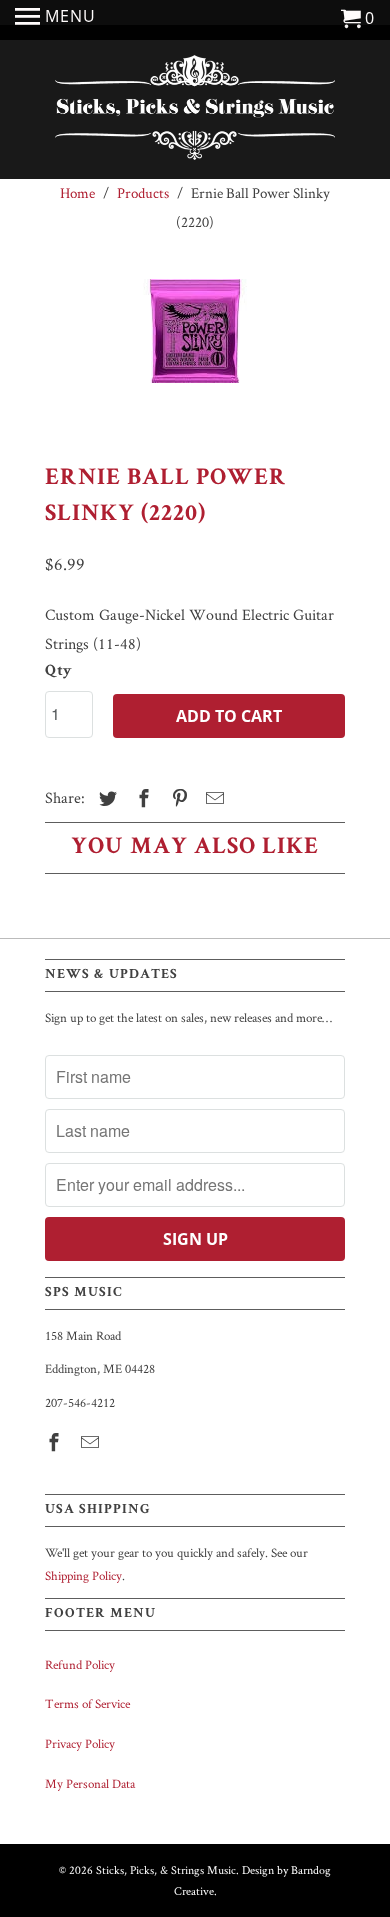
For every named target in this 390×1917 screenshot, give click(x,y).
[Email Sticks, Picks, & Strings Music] (92, 1442)
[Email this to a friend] (212, 798)
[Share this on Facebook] (141, 798)
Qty (58, 672)
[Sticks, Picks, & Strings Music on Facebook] (56, 1442)
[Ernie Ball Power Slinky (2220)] (195, 354)
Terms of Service (87, 1703)
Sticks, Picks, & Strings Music (166, 1869)
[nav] (55, 20)
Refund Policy (80, 1664)
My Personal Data (90, 1783)
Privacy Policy (80, 1743)
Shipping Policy (83, 1575)
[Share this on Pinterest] (177, 798)
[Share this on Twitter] (105, 798)
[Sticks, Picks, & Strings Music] (195, 112)
